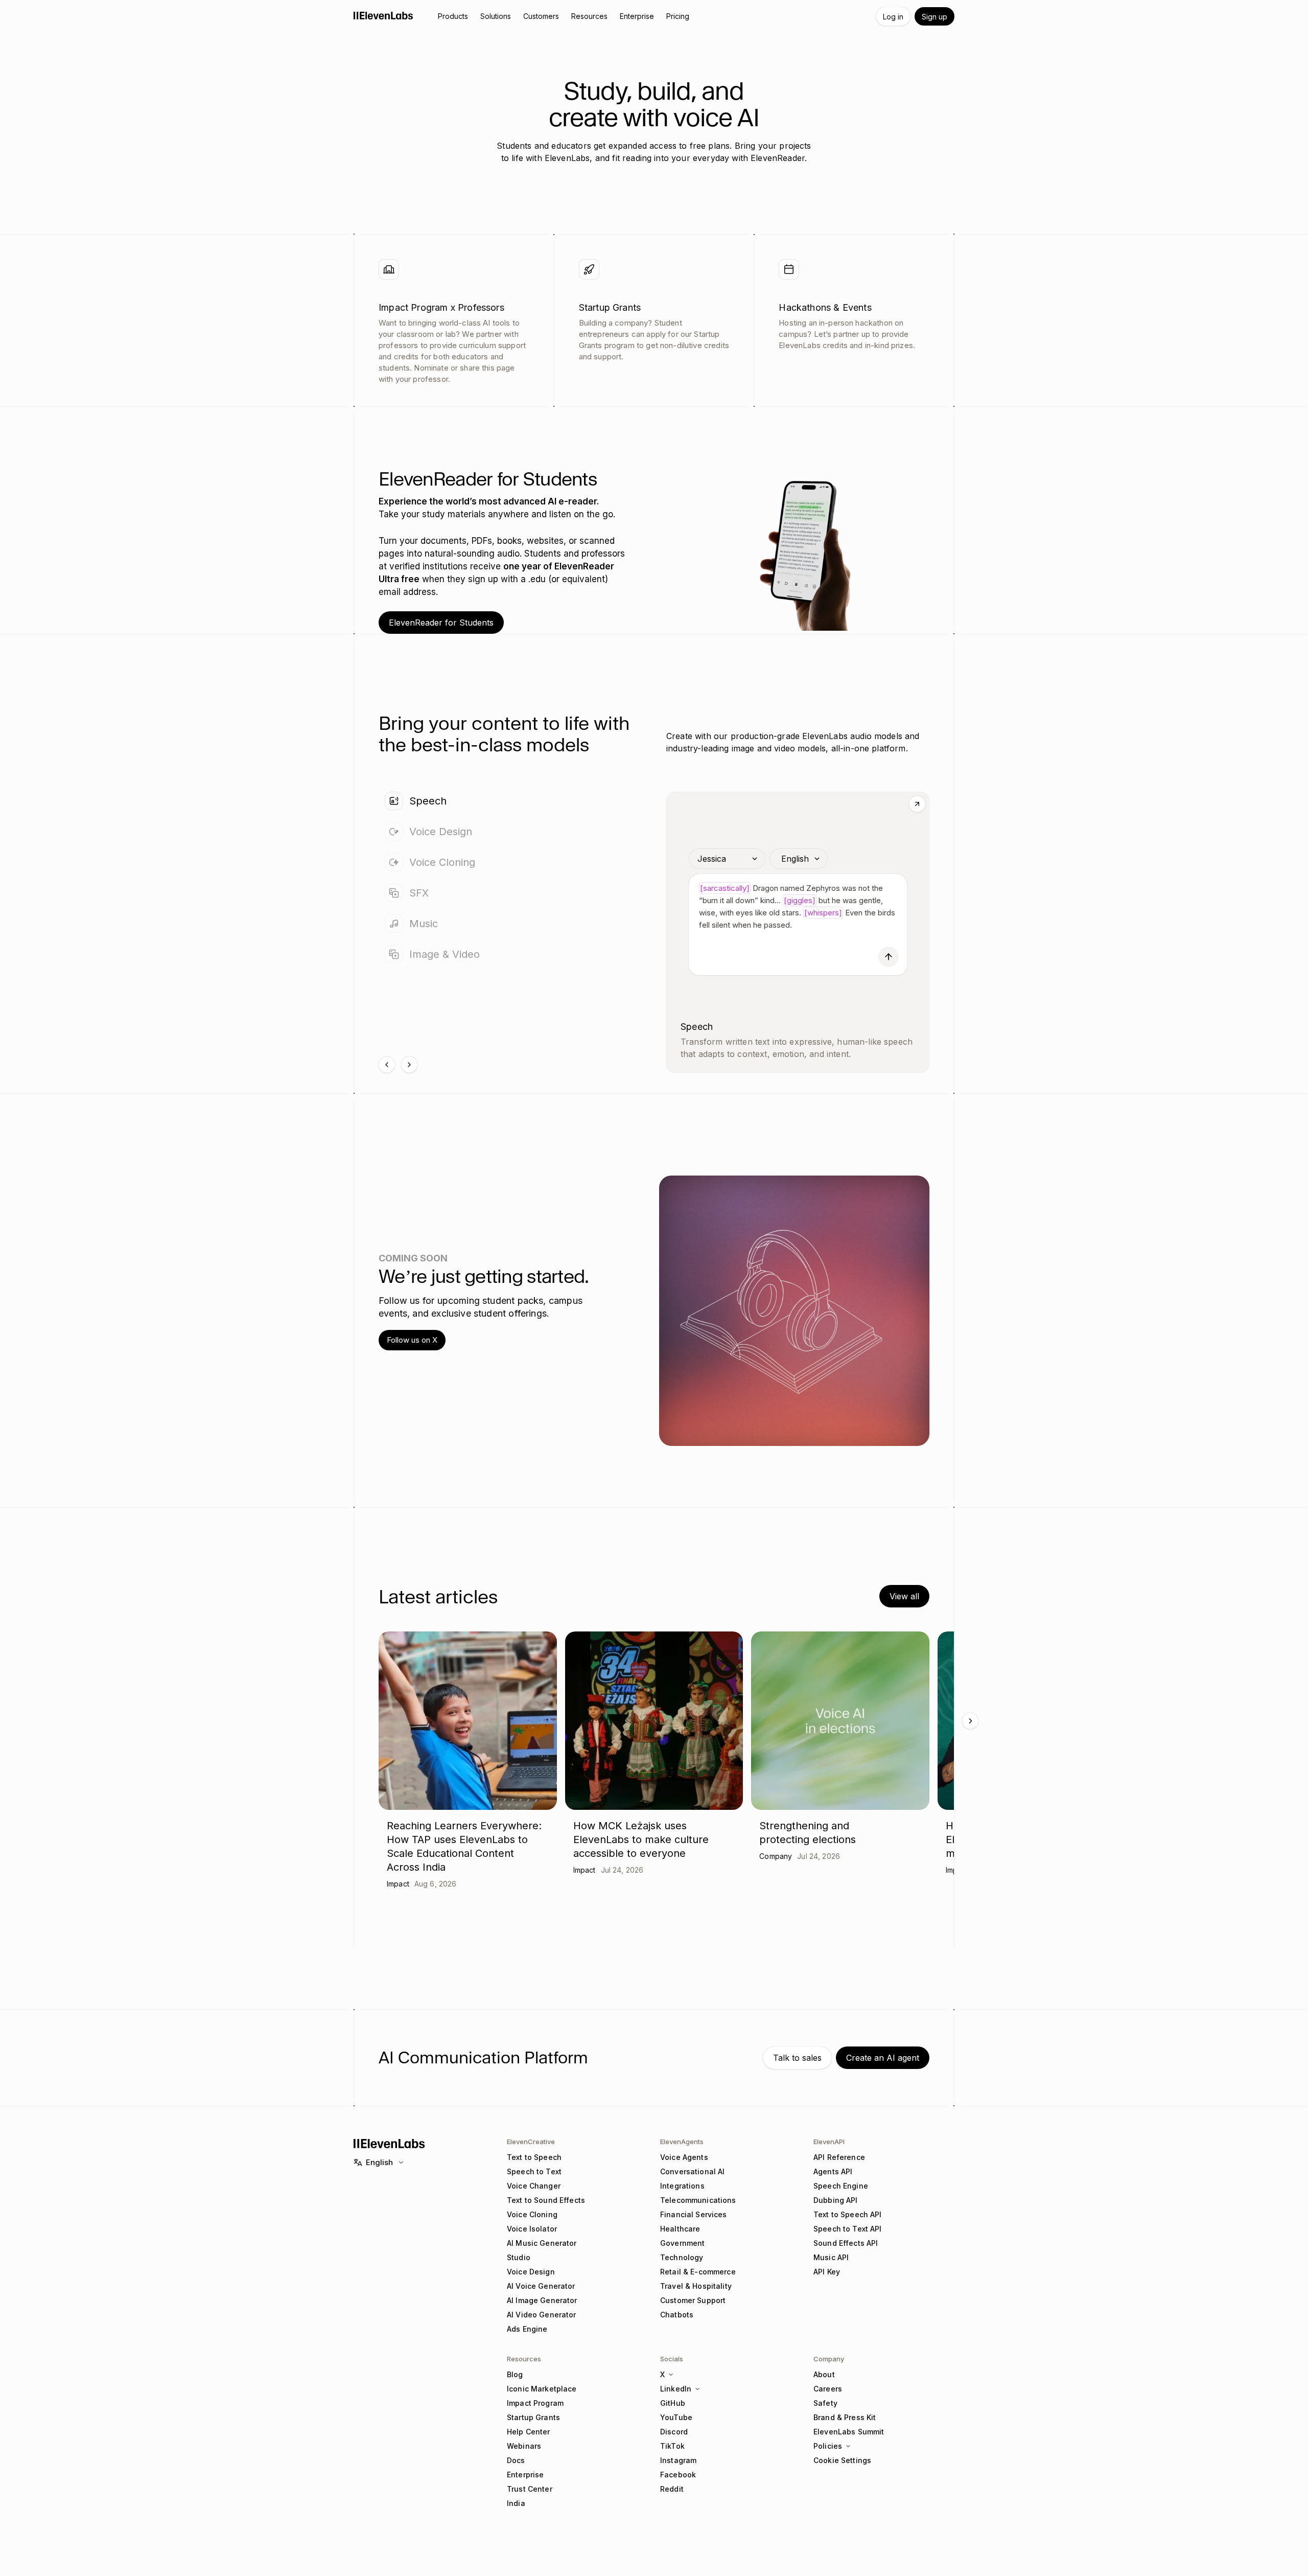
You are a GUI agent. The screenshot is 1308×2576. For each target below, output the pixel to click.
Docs (516, 2460)
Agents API (833, 2171)
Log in (893, 17)
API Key (827, 2272)
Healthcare (680, 2229)
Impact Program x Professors (441, 307)
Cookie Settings (842, 2460)
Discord (674, 2432)
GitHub (673, 2403)
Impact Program (535, 2403)
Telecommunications (698, 2200)
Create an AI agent (883, 2058)
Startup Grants (610, 307)
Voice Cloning (532, 2214)
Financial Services (694, 2214)
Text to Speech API (848, 2214)
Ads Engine (527, 2329)
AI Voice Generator (541, 2286)
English (379, 2162)
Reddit (672, 2489)
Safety (825, 2403)
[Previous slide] (387, 1065)
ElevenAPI (829, 2142)
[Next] (970, 1721)
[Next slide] (409, 1065)
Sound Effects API (846, 2243)
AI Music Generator (542, 2243)
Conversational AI (692, 2171)
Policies (828, 2446)
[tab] (510, 801)
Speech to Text (534, 2171)
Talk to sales (797, 2058)
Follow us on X (412, 1340)
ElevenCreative (531, 2142)
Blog (515, 2374)
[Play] (889, 957)
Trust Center (530, 2489)
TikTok (672, 2446)
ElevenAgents (682, 2142)
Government (682, 2243)
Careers (828, 2389)
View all (904, 1596)
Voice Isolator (532, 2229)
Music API (831, 2257)
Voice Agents (684, 2157)
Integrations (682, 2186)
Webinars (524, 2446)
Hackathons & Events (825, 307)
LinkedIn (676, 2389)
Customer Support (693, 2300)
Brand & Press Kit (845, 2417)
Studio (519, 2257)
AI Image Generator (542, 2300)
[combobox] (727, 859)
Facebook (678, 2475)
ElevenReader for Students (441, 623)
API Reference (839, 2157)
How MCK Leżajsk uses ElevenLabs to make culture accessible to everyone (641, 1839)
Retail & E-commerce (698, 2272)
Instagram (678, 2460)
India (516, 2503)
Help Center (529, 2432)
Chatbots (677, 2315)
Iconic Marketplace (542, 2389)
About (824, 2374)
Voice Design (531, 2272)
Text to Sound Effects (546, 2200)
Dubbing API (836, 2200)
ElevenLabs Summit (849, 2432)
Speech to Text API (848, 2229)
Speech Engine (841, 2186)
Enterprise (525, 2475)
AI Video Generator (542, 2315)
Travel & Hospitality (696, 2286)
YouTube (676, 2417)
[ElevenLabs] (383, 15)
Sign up (935, 17)
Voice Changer (534, 2186)
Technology (682, 2257)
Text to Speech (534, 2157)
